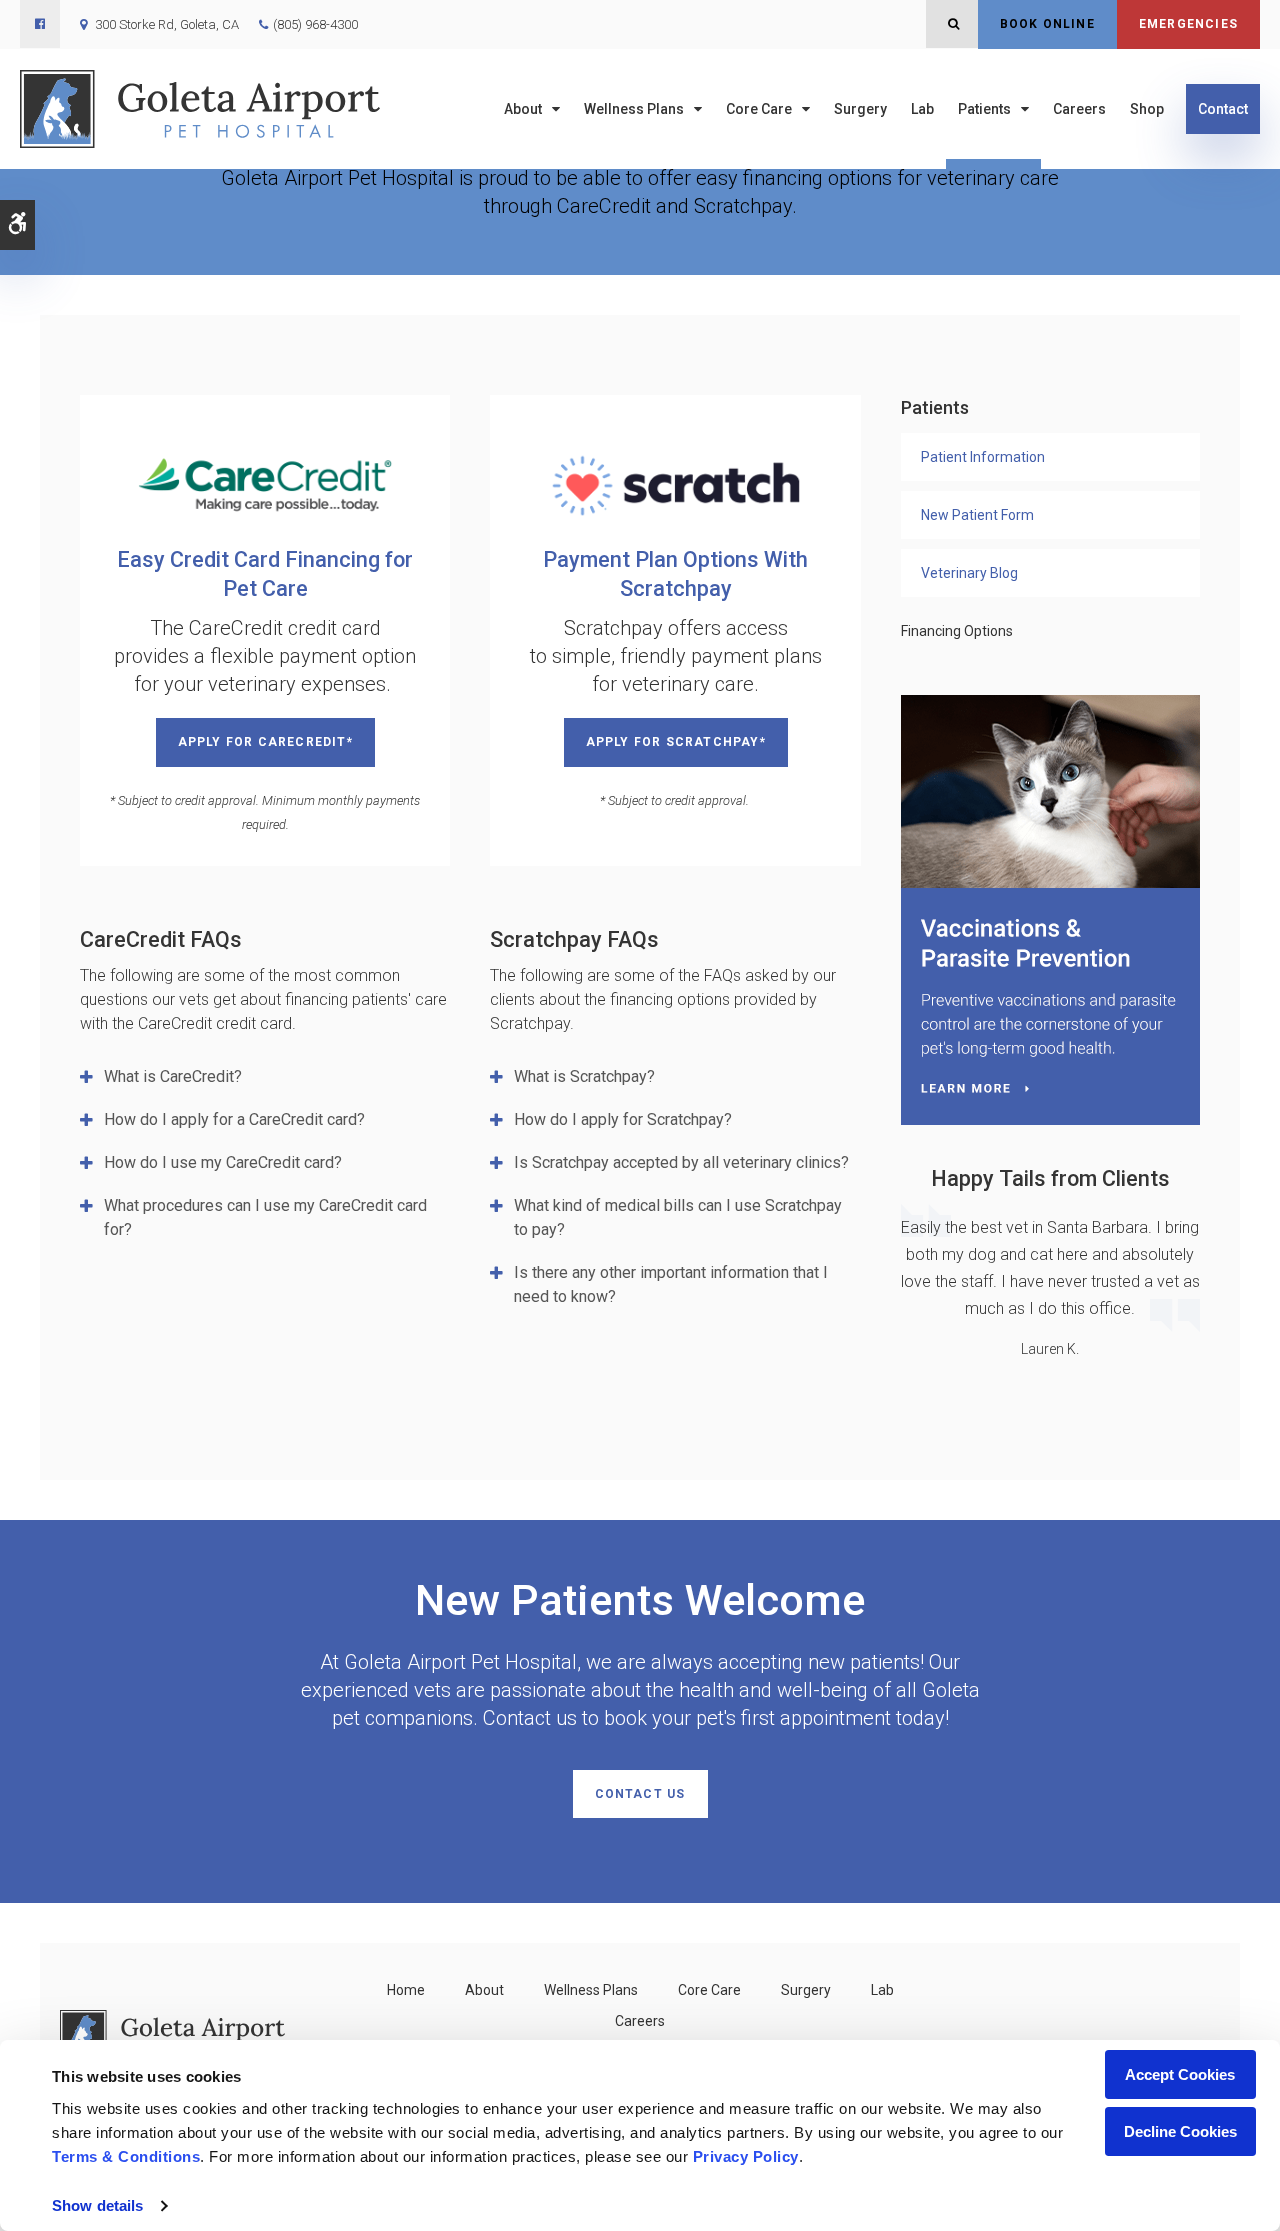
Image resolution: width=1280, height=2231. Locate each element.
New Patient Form (977, 515)
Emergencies (1188, 24)
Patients (984, 109)
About (523, 109)
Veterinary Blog (969, 573)
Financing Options (957, 631)
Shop (1147, 109)
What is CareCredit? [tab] (173, 1076)
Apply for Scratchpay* (676, 742)
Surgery (860, 109)
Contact (1223, 109)
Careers (1079, 109)
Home (406, 1990)
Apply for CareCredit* (265, 742)
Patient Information (983, 457)
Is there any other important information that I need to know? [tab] (671, 1284)
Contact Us (640, 1794)
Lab (922, 109)
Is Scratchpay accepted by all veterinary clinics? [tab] (681, 1162)
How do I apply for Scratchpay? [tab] (623, 1119)
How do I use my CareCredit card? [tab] (223, 1162)
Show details (97, 2205)
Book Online (1047, 24)
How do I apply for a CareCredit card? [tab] (234, 1119)
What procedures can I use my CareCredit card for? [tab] (265, 1217)
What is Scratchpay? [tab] (584, 1076)
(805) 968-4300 (315, 24)
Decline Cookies (1180, 2131)
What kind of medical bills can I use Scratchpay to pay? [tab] (678, 1217)
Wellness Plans (634, 109)
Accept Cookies (1180, 2074)
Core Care (759, 109)
